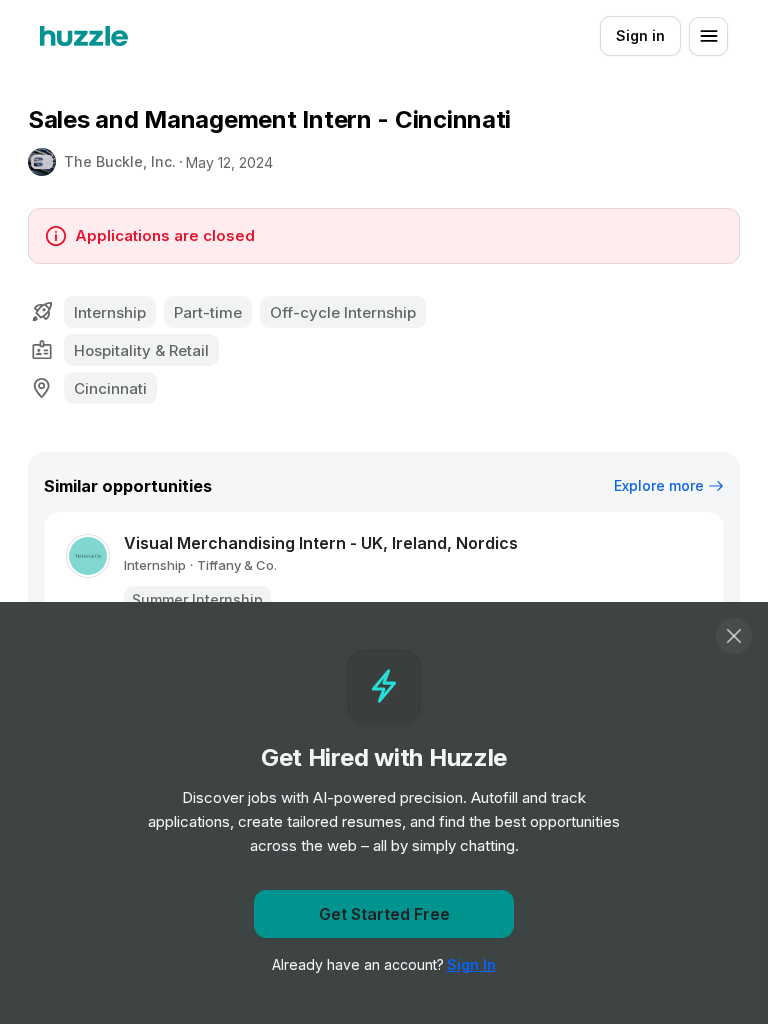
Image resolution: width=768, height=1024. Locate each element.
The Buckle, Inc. (120, 161)
